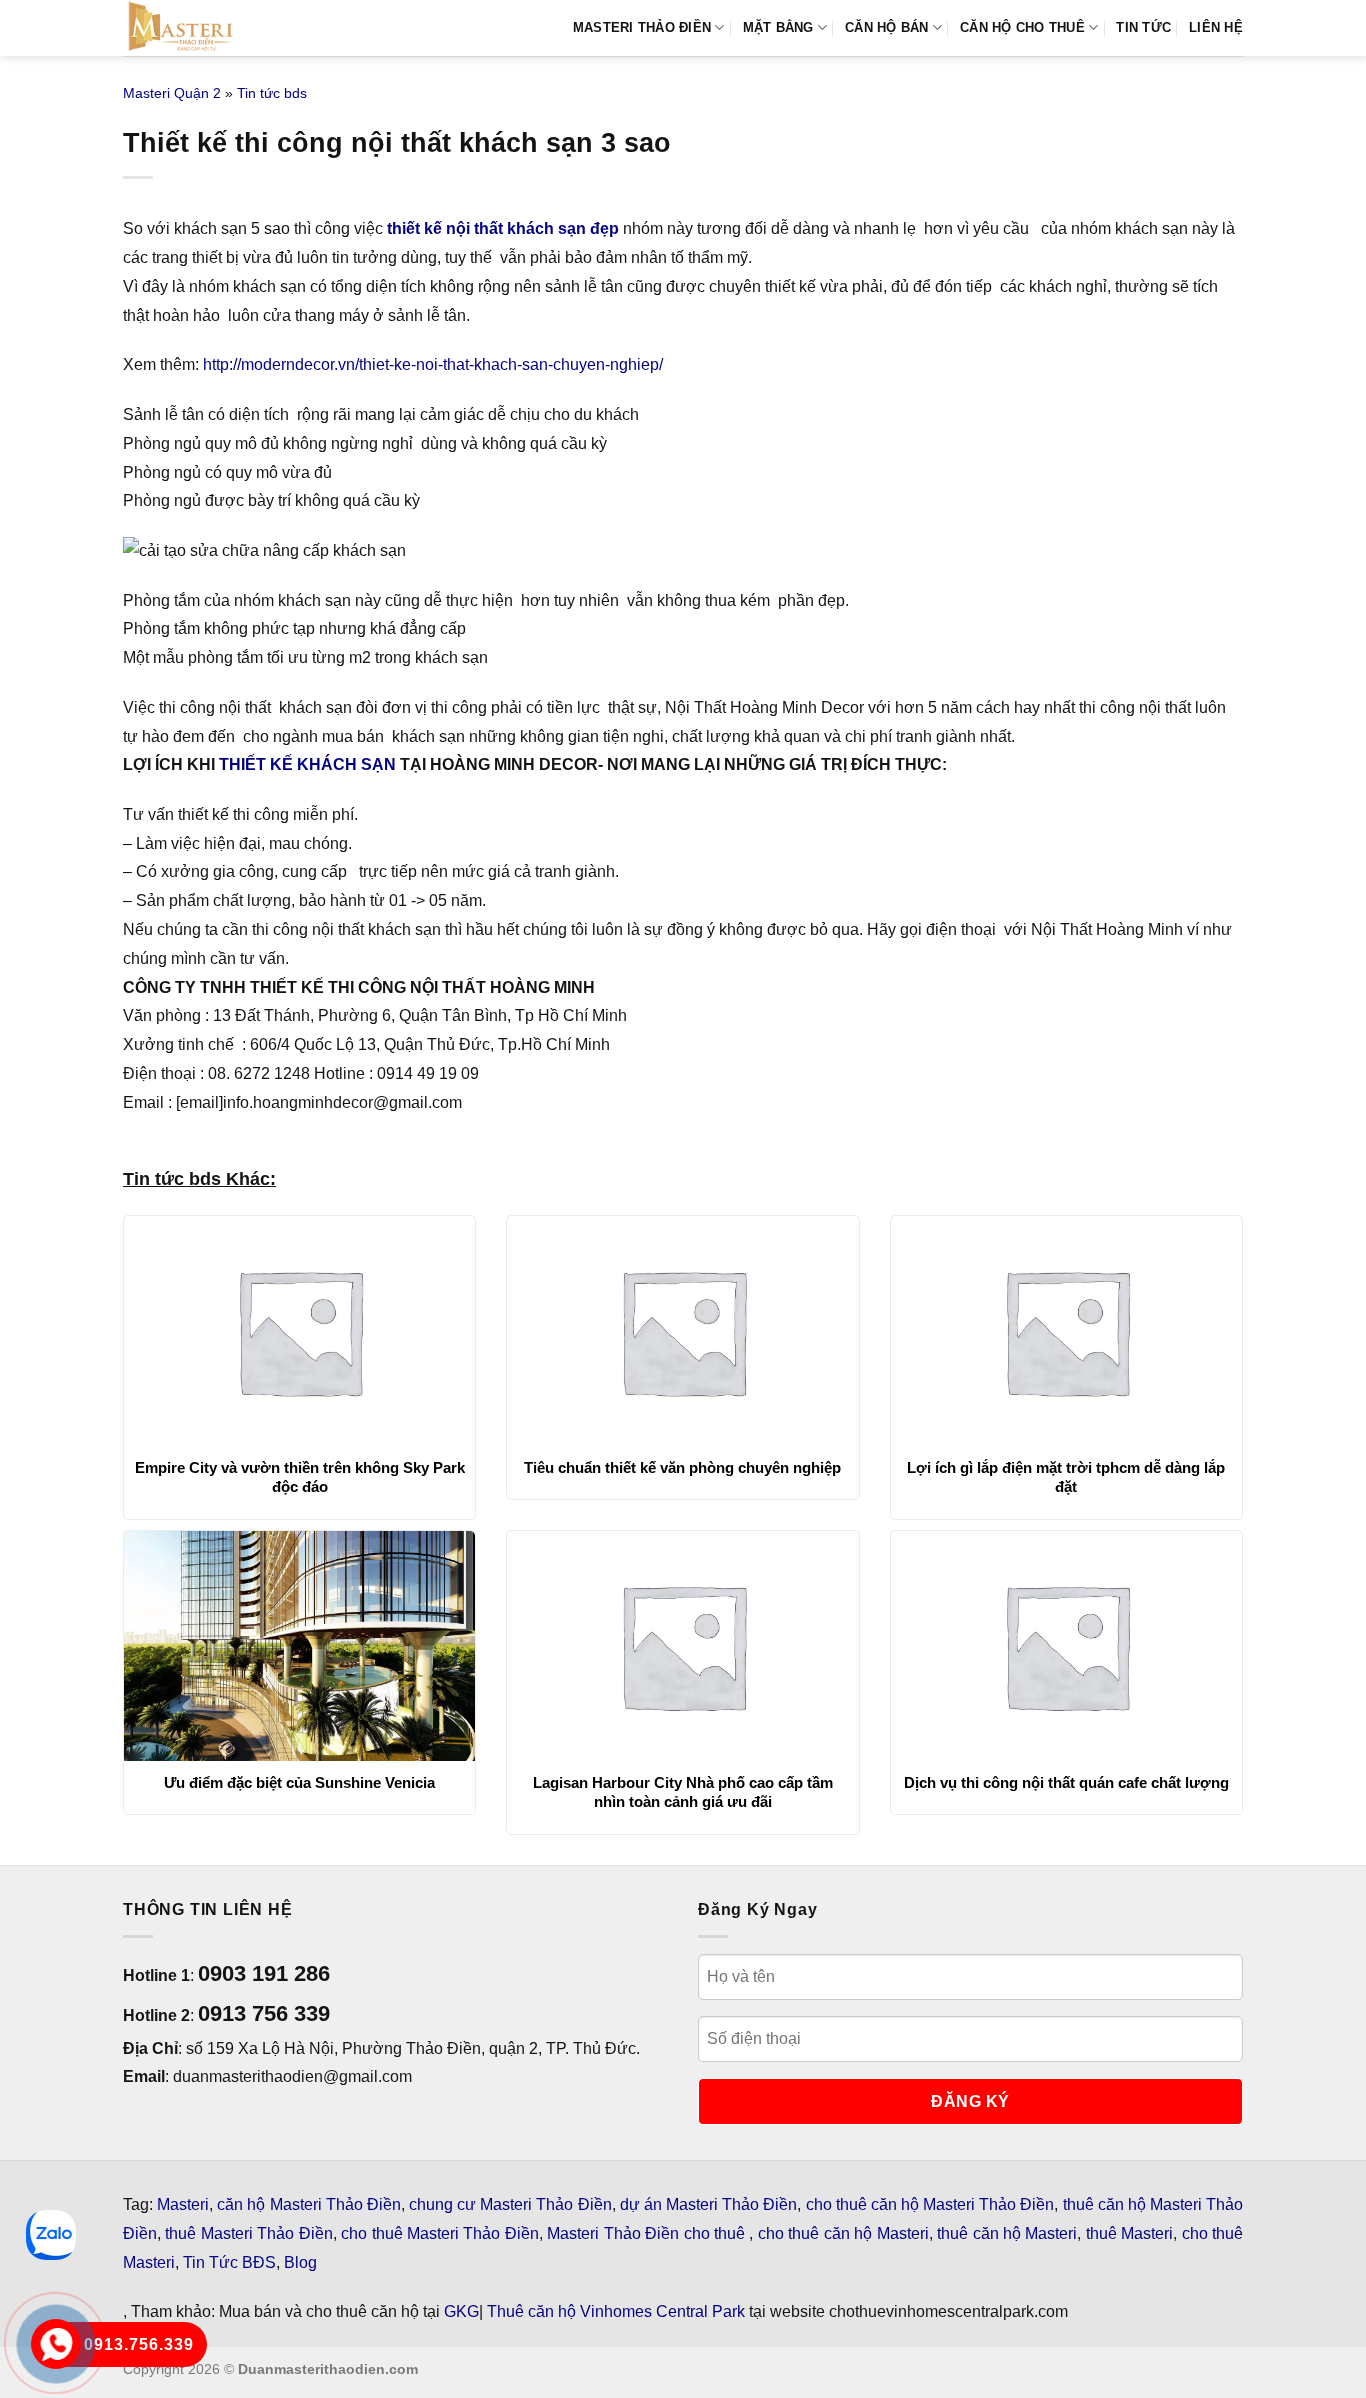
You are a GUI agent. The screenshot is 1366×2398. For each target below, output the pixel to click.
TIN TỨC (1143, 27)
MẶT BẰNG (778, 27)
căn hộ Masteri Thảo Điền (309, 2204)
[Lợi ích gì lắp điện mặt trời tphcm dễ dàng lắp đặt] (1066, 1331)
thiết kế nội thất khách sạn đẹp (503, 228)
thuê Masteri (1129, 2233)
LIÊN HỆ (1216, 27)
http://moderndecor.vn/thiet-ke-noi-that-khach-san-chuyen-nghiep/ (433, 364)
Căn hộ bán (887, 27)
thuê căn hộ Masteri (1007, 2233)
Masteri (183, 2204)
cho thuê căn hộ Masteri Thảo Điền (930, 2204)
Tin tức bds (272, 93)
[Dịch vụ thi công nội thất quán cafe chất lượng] (1066, 1646)
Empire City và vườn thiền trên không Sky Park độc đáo (300, 1477)
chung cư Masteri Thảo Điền (510, 2204)
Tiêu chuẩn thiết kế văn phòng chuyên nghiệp (682, 1467)
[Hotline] (55, 2343)
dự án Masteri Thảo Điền (709, 2204)
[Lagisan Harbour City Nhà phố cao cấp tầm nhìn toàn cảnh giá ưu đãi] (682, 1646)
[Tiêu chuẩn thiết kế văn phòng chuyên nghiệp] (682, 1331)
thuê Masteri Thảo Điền (248, 2233)
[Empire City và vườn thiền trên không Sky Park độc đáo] (299, 1331)
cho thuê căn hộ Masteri (843, 2233)
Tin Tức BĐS (229, 2262)
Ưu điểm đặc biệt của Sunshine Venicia (299, 1782)
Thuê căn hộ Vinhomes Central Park (616, 2311)
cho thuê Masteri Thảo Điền (440, 2233)
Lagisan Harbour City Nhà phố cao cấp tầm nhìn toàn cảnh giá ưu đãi (683, 1792)
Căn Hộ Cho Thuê (1022, 27)
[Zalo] (51, 2235)
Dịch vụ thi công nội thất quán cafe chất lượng (1066, 1782)
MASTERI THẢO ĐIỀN (642, 27)
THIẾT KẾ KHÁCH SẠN (307, 764)
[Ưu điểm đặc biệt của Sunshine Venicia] (299, 1646)
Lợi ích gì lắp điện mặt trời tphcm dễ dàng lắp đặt (1066, 1477)
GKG (461, 2311)
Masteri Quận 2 (172, 93)
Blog (300, 2262)
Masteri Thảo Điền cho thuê (648, 2233)
